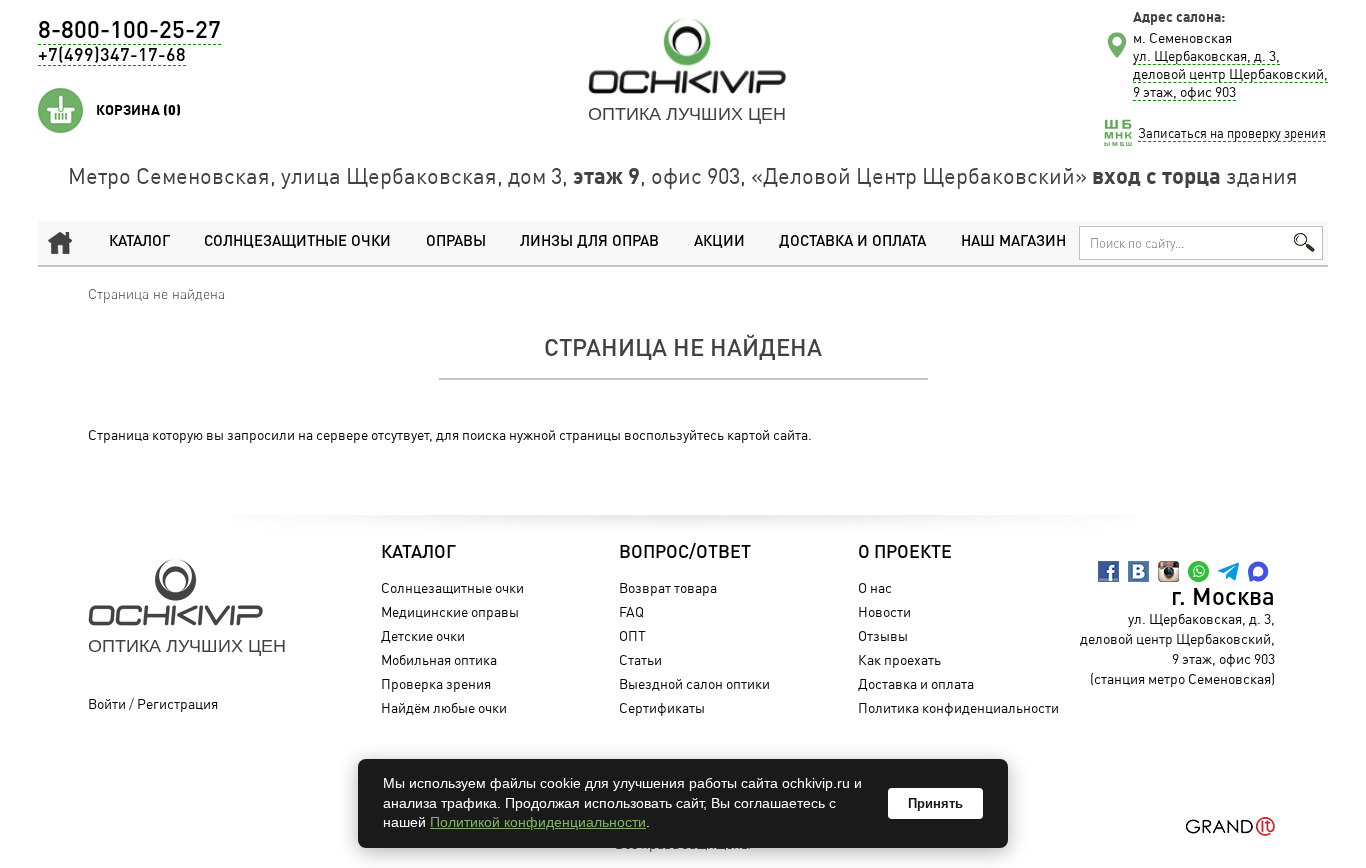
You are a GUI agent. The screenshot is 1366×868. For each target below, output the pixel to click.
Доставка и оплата (852, 242)
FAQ (631, 611)
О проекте (905, 553)
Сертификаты (662, 707)
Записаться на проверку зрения (1232, 133)
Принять (935, 803)
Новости (884, 611)
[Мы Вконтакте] (1138, 571)
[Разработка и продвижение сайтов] (1230, 826)
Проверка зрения (436, 683)
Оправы (456, 242)
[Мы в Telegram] (1228, 571)
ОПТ (632, 635)
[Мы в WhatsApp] (1198, 571)
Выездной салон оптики (694, 683)
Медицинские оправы (450, 611)
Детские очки (423, 635)
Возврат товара (668, 587)
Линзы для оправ (589, 242)
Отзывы (883, 635)
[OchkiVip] (687, 56)
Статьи (640, 659)
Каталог (139, 242)
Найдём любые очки (444, 707)
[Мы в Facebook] (1108, 571)
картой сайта (767, 434)
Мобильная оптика (439, 659)
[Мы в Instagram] (1168, 571)
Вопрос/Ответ (685, 553)
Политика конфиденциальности (958, 707)
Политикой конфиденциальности (538, 822)
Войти (107, 703)
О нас (875, 587)
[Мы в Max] (1258, 571)
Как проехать (899, 659)
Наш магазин (1013, 242)
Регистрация (177, 703)
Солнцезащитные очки (297, 242)
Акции (719, 242)
